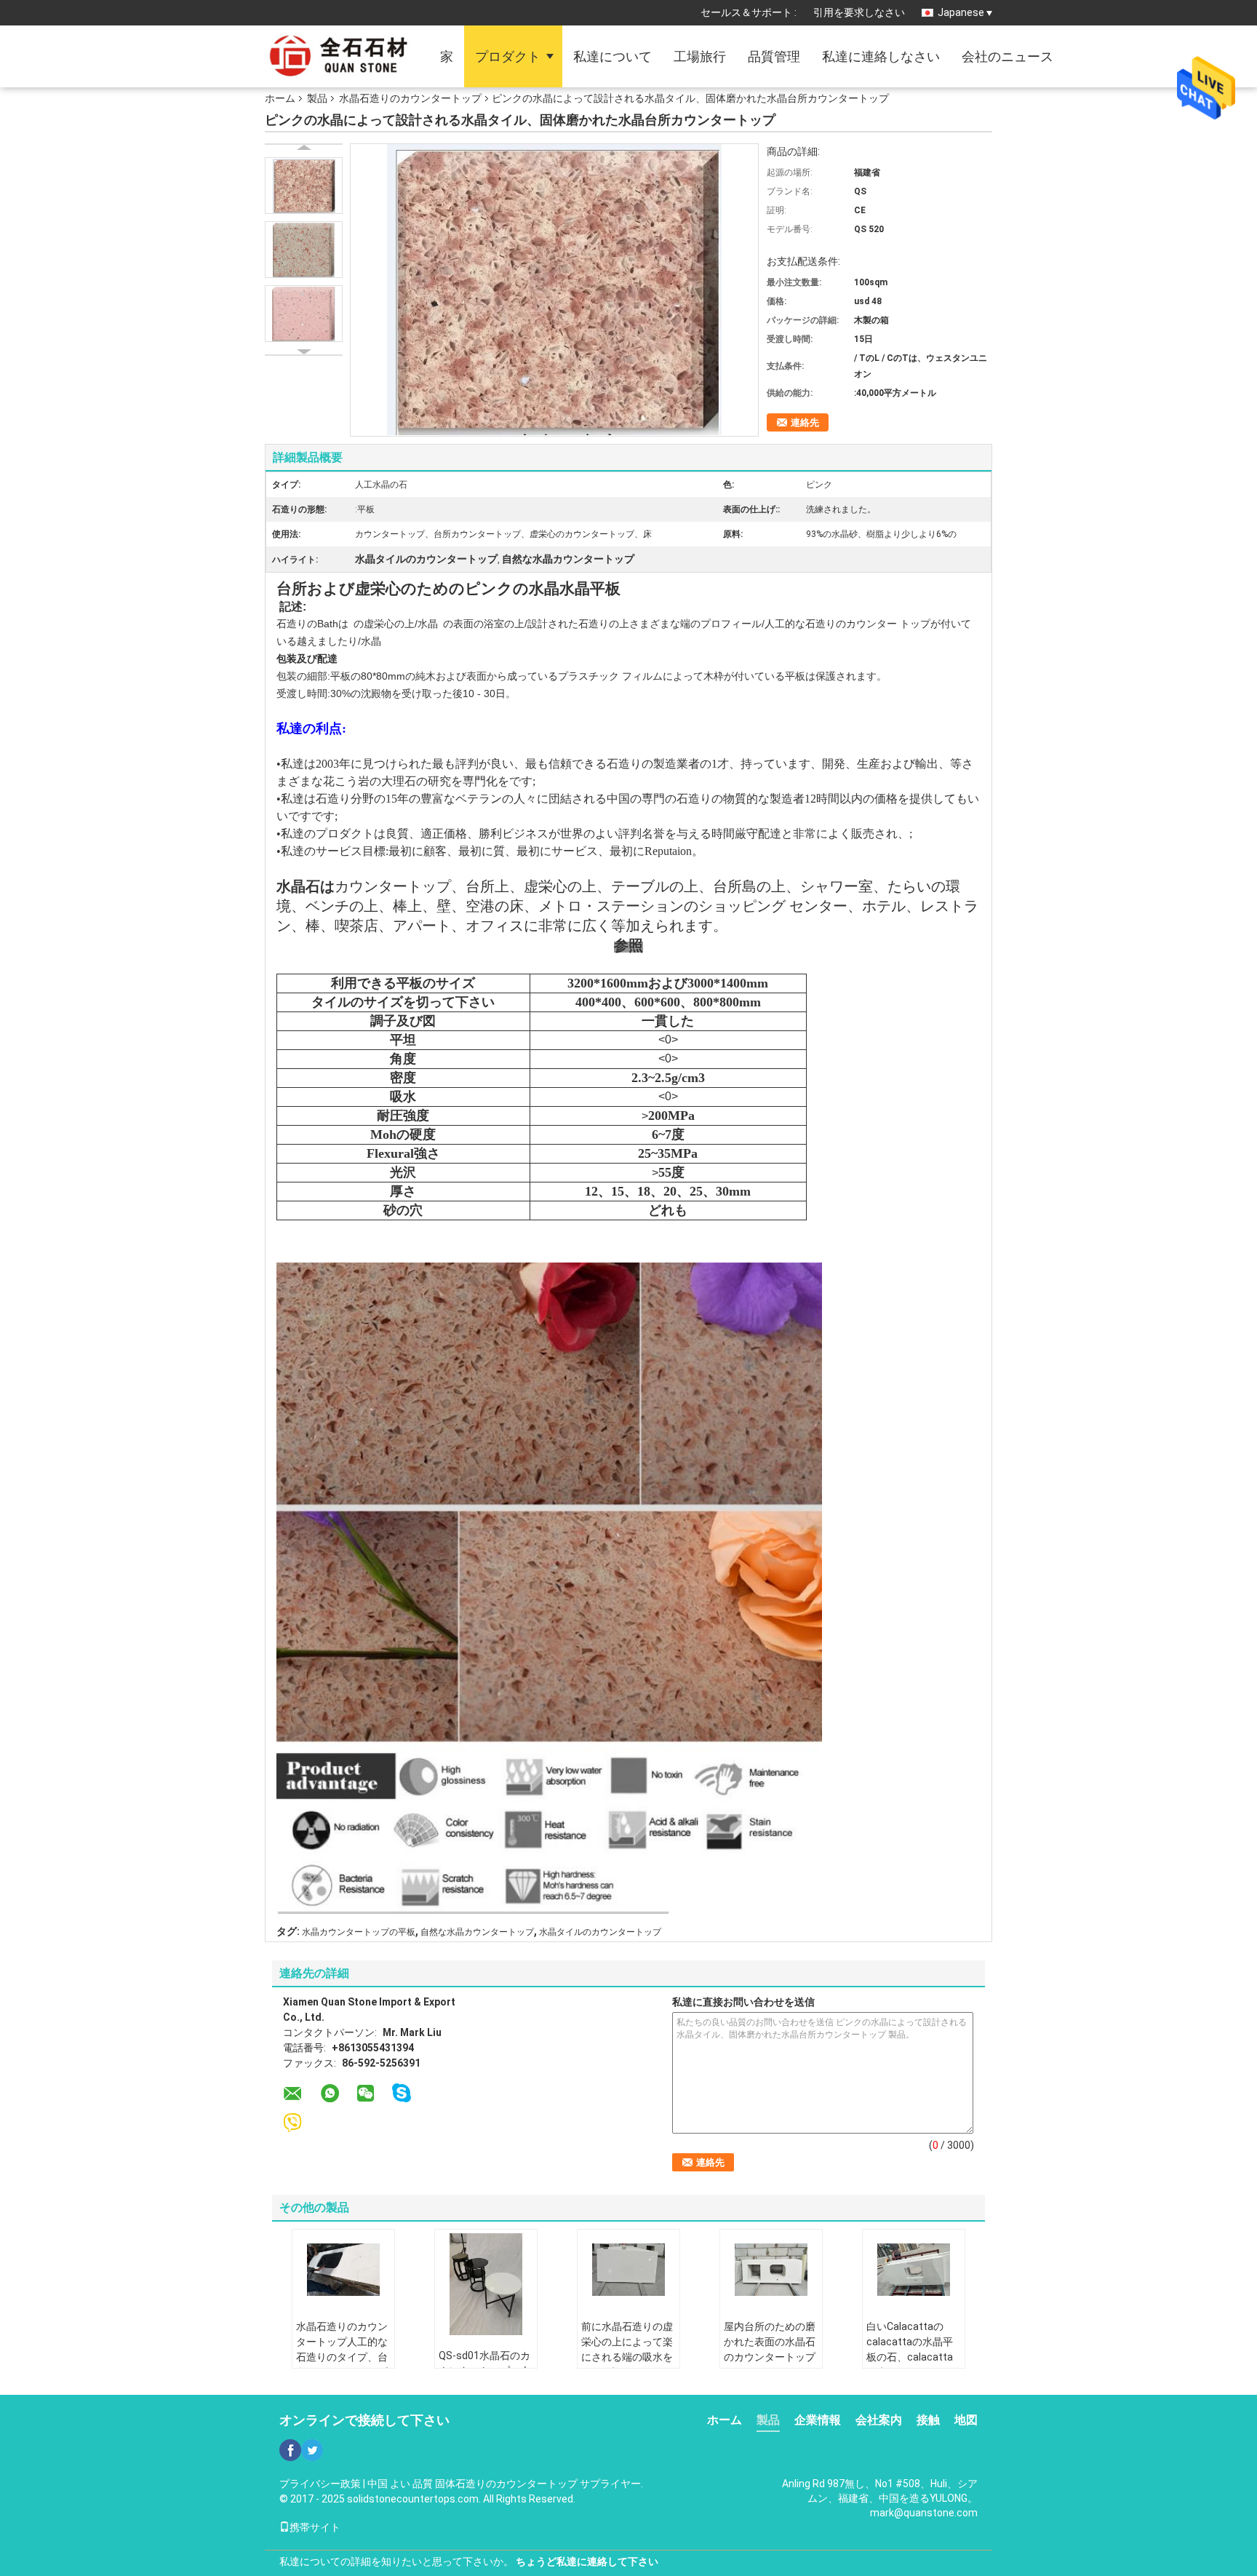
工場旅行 (700, 56)
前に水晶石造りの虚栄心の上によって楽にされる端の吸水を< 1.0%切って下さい (627, 2349)
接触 (928, 2420)
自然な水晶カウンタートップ (477, 1932)
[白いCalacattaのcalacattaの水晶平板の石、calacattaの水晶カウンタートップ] (914, 2270)
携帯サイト (315, 2527)
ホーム (280, 98)
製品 (317, 98)
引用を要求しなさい (859, 12)
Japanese (961, 12)
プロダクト (508, 56)
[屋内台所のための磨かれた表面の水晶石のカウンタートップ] (771, 2270)
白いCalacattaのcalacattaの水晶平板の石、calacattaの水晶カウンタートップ (912, 2357)
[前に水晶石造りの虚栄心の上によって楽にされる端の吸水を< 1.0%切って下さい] (628, 2270)
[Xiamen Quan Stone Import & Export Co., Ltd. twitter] (312, 2450)
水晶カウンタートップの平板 (359, 1932)
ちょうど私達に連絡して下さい (587, 2561)
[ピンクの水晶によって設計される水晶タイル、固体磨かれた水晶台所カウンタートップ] (304, 186)
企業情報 (818, 2420)
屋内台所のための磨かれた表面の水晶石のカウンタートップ (770, 2342)
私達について (612, 56)
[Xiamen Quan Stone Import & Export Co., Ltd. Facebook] (290, 2450)
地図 (966, 2420)
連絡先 (805, 422)
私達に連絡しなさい (881, 56)
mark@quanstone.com (924, 2513)
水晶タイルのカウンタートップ (600, 1932)
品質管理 (774, 56)
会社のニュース (1007, 56)
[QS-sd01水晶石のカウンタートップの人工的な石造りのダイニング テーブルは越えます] (486, 2284)
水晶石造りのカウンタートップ (410, 98)
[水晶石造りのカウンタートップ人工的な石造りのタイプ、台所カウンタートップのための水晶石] (343, 2270)
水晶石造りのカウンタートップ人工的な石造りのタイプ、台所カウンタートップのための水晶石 (342, 2357)
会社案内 (879, 2420)
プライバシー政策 (320, 2484)
